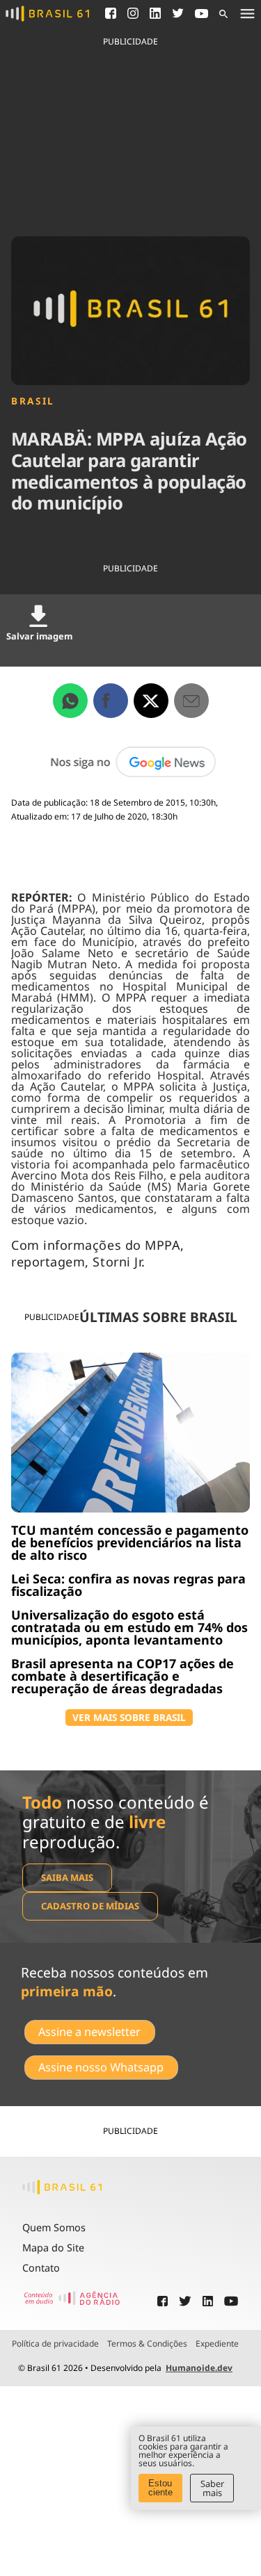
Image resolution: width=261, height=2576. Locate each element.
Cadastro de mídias (90, 1906)
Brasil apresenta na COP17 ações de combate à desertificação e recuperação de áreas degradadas (122, 1676)
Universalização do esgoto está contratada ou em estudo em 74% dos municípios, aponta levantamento (129, 1627)
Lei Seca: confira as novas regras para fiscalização (128, 1585)
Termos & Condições (147, 2344)
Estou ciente (160, 2488)
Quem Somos (54, 2227)
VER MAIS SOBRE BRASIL (129, 1717)
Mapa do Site (53, 2248)
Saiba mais (67, 1877)
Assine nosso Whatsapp (101, 2067)
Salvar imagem (39, 636)
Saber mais (212, 2488)
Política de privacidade (55, 2344)
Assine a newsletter (89, 2032)
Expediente (217, 2344)
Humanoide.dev (199, 2368)
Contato (41, 2268)
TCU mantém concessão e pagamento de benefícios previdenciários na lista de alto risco (130, 1542)
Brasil (33, 401)
